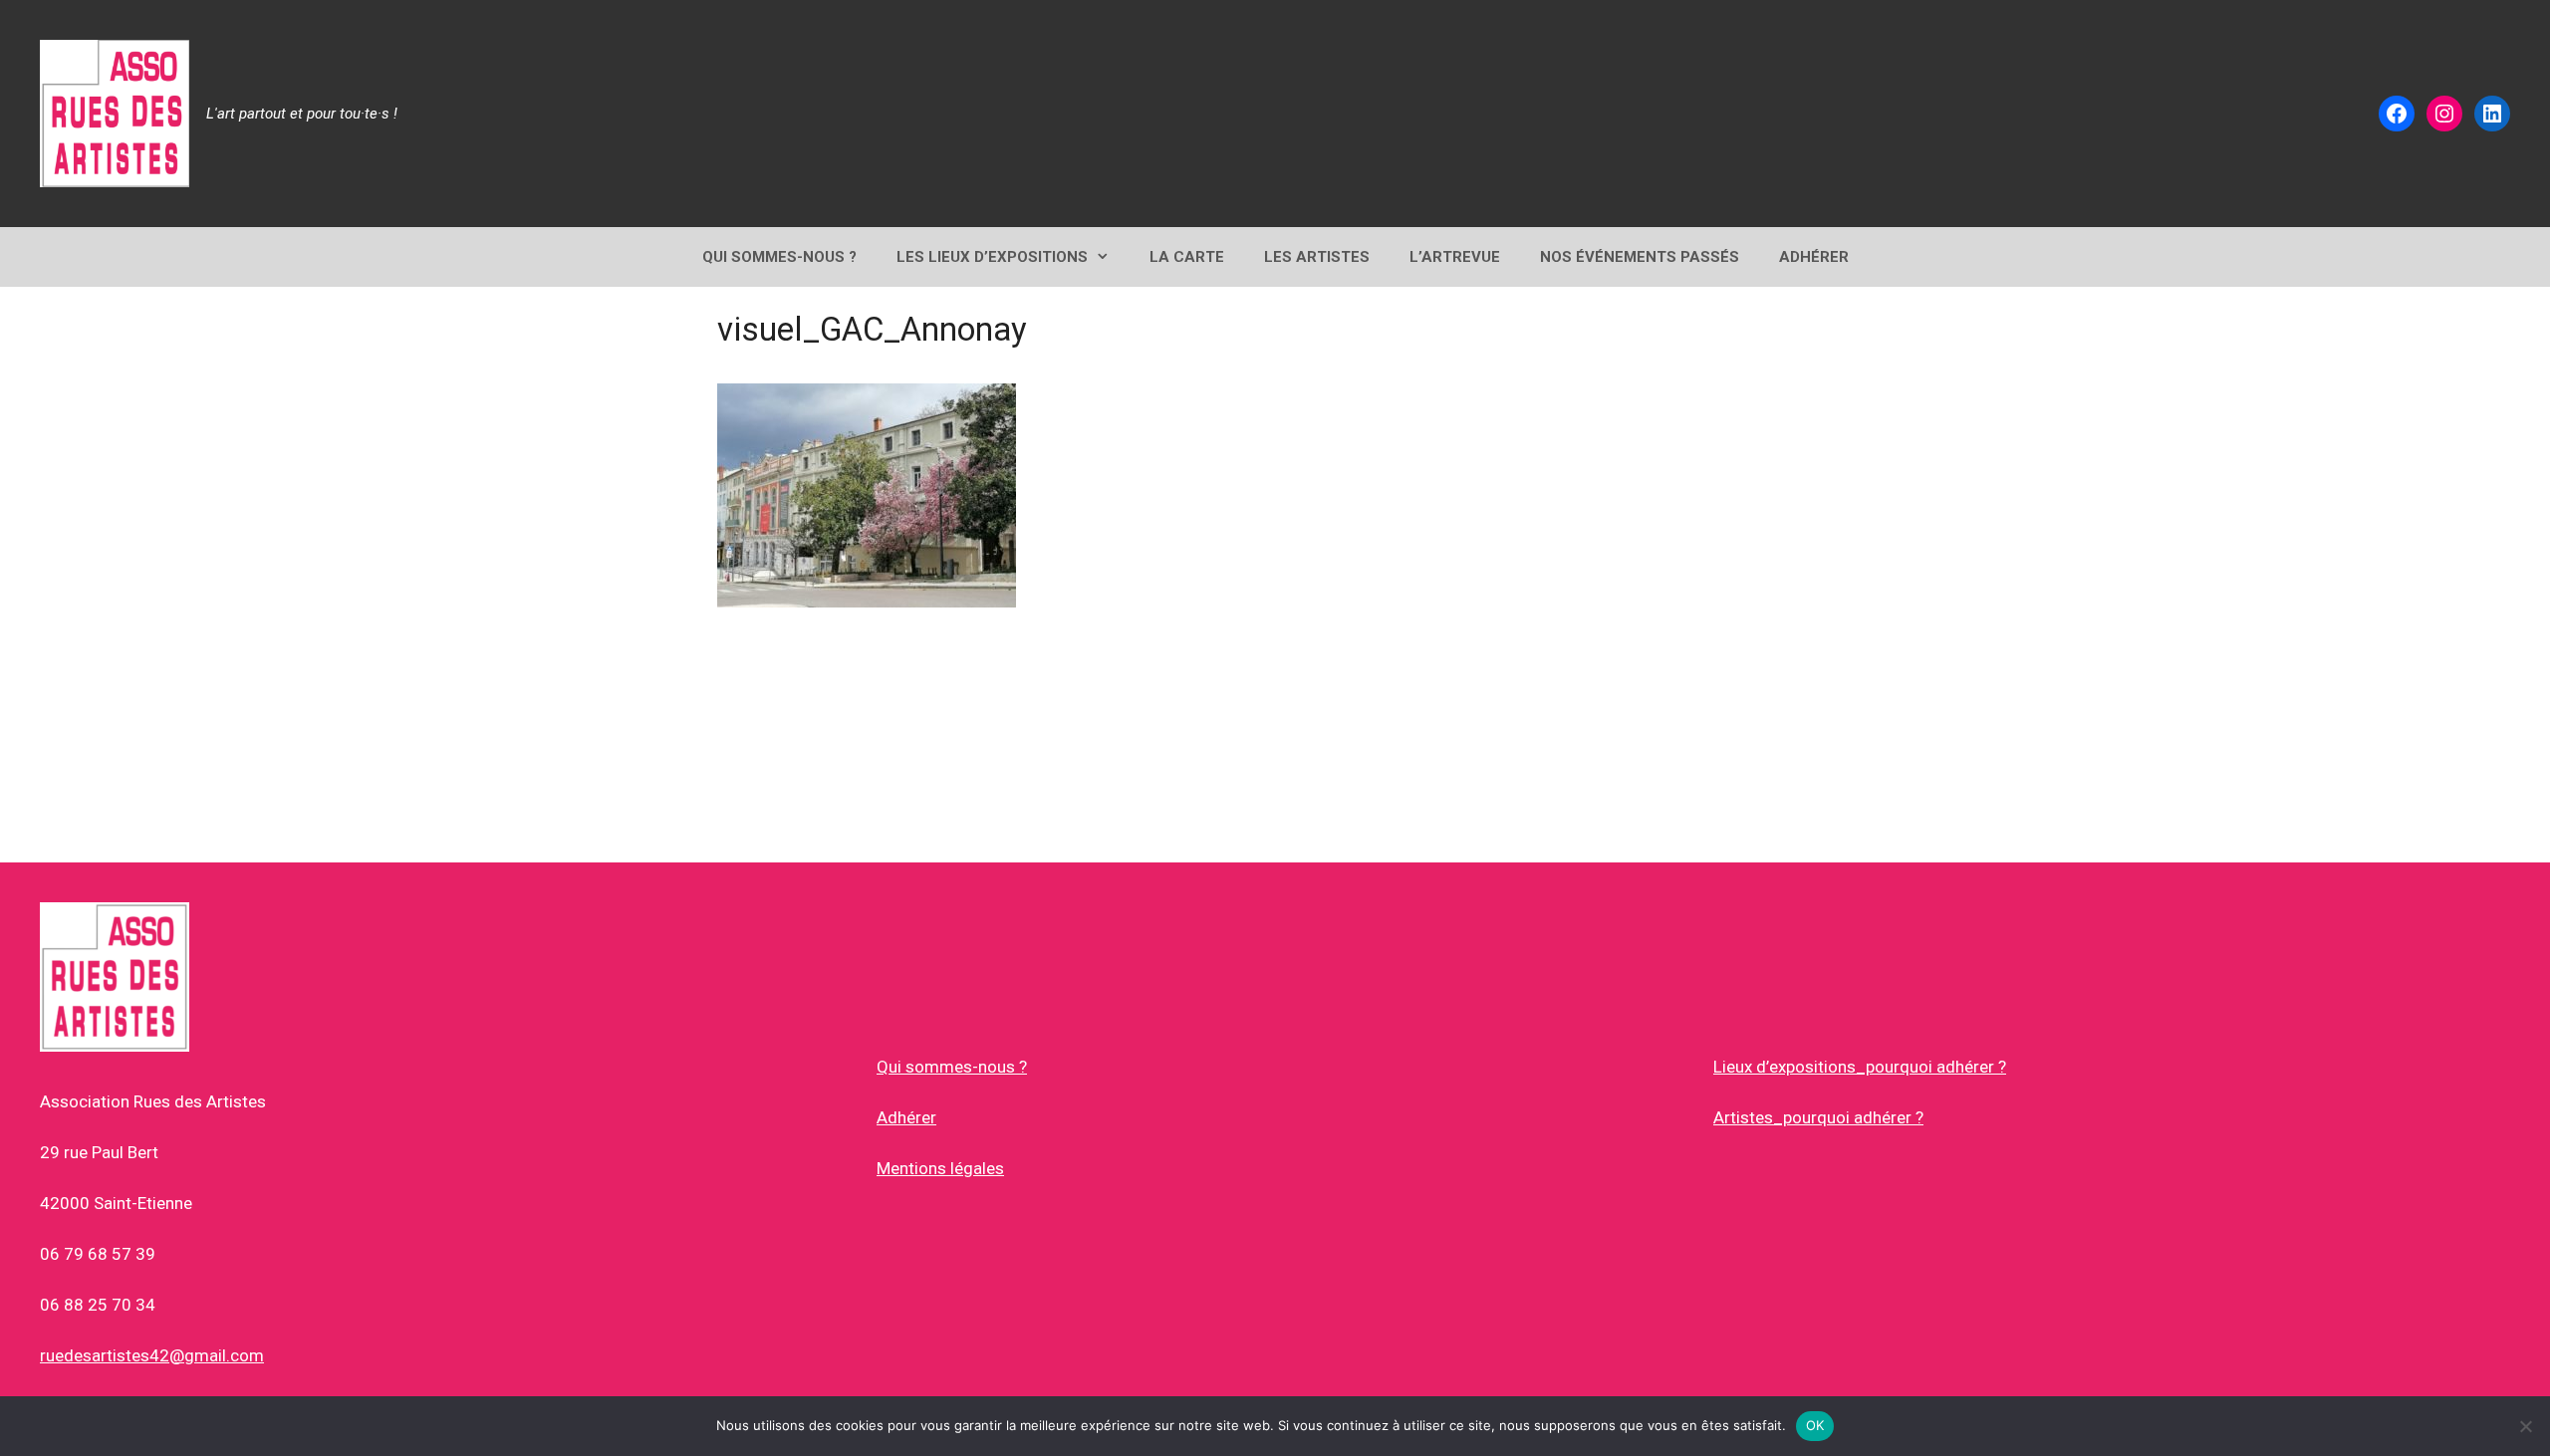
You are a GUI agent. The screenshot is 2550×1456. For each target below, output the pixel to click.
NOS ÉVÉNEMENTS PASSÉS (1640, 257)
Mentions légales (940, 1168)
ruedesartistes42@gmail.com (152, 1355)
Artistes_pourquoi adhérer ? (1818, 1117)
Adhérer (906, 1117)
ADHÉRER (1814, 257)
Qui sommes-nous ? (952, 1067)
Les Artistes (1317, 257)
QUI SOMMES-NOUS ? (779, 257)
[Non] (2525, 1426)
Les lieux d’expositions (992, 257)
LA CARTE (1187, 257)
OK (1815, 1425)
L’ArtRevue (1455, 257)
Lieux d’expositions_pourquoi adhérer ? (1860, 1067)
